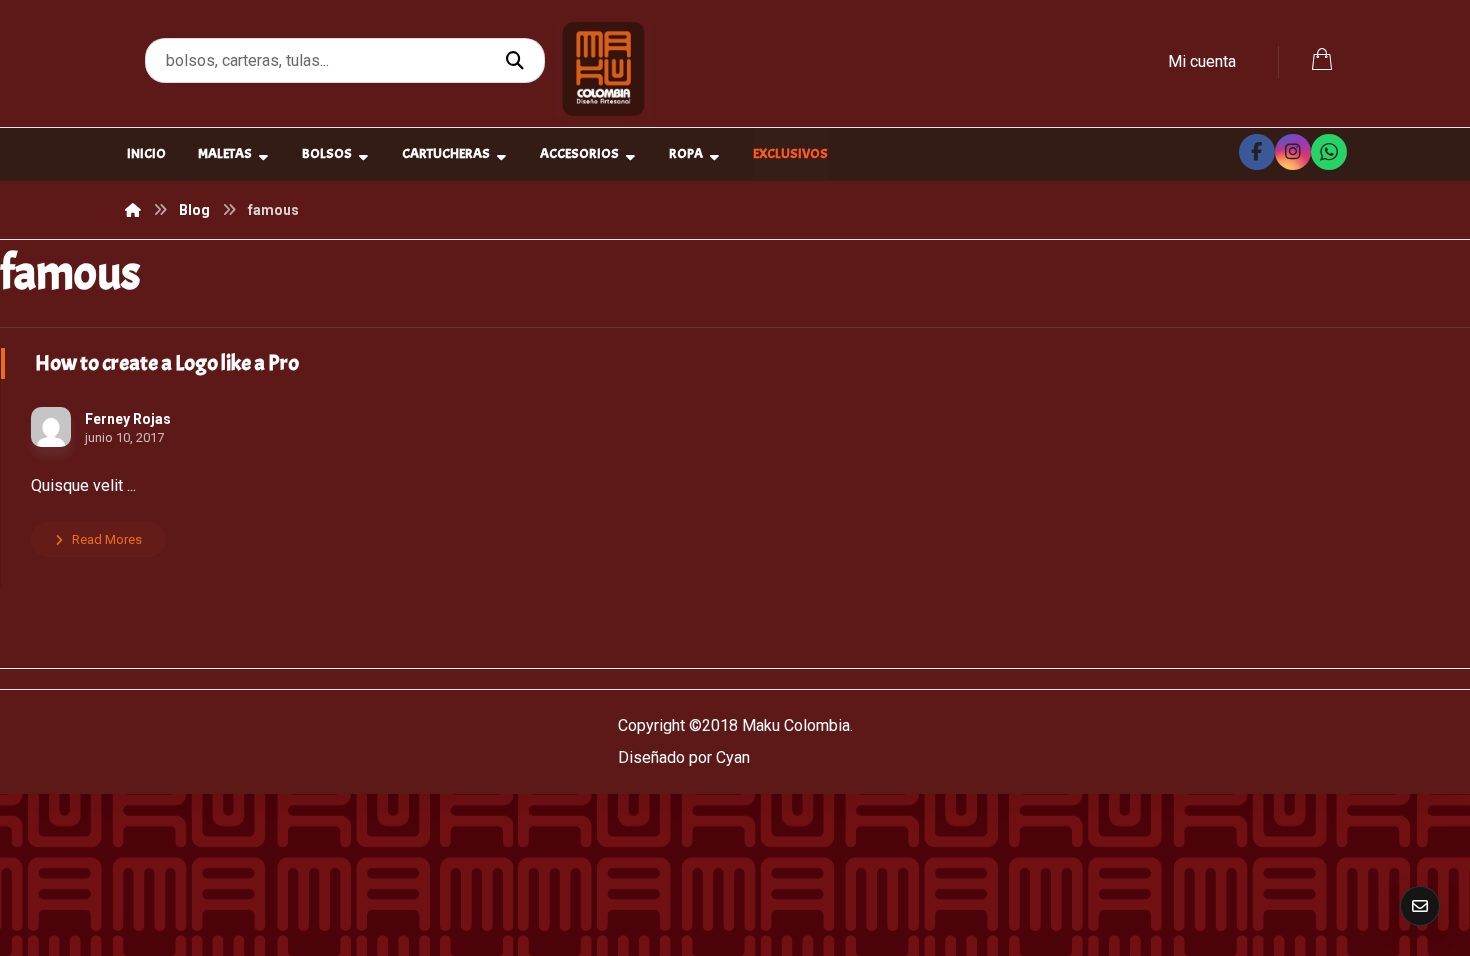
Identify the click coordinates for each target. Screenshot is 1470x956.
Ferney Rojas (128, 419)
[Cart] (1322, 57)
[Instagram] (1293, 152)
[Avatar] (51, 427)
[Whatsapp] (1329, 152)
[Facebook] (1257, 152)
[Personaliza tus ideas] (603, 68)
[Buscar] (517, 61)
